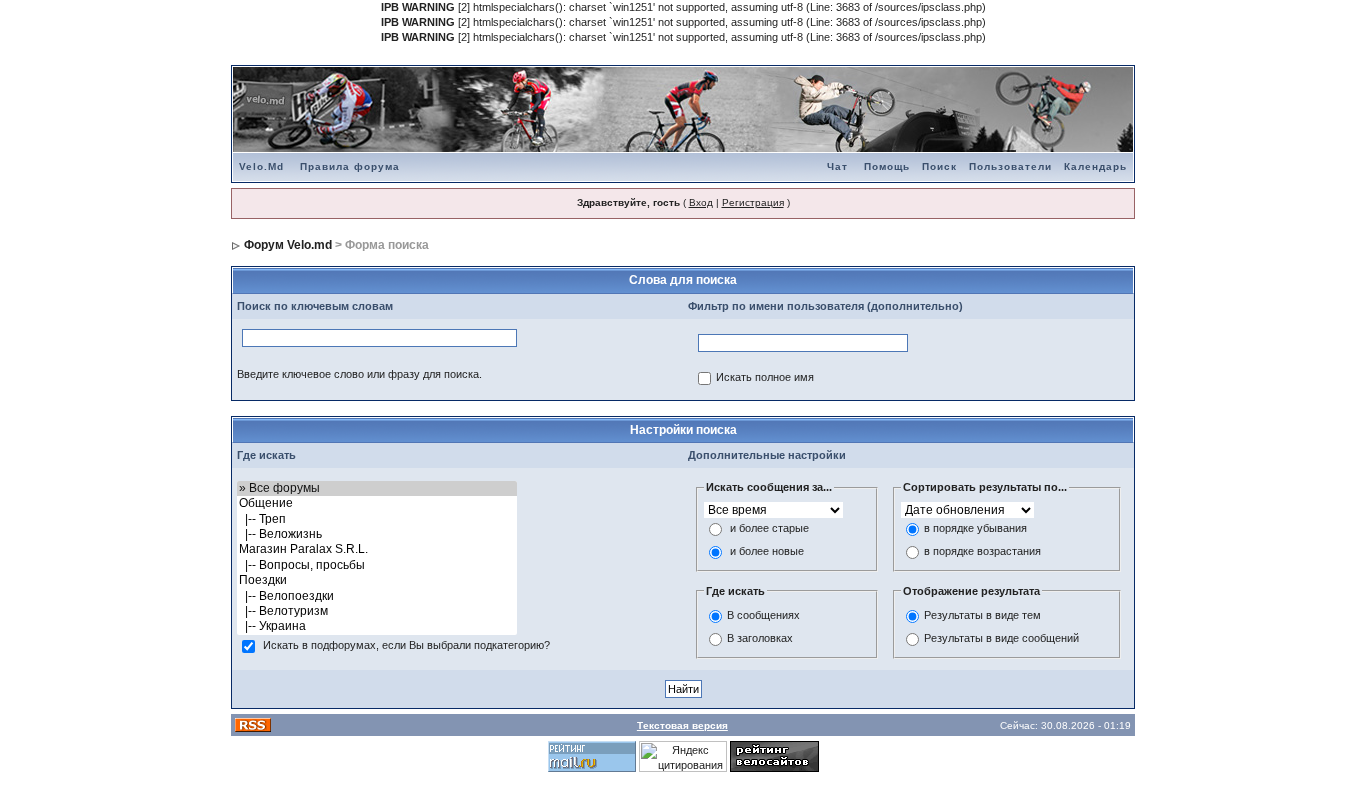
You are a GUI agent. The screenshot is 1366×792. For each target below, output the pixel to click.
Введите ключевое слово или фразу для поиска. (359, 374)
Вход (701, 202)
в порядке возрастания (982, 551)
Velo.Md (261, 166)
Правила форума (350, 166)
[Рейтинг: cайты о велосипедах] (774, 756)
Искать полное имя (765, 377)
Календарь (1095, 166)
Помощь (887, 166)
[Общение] (377, 503)
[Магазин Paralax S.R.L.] (377, 549)
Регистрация (753, 202)
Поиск (939, 166)
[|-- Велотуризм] (377, 611)
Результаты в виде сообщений (1001, 639)
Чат (837, 166)
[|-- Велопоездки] (377, 596)
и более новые (767, 551)
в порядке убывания (975, 528)
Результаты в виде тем (982, 616)
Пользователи (1010, 166)
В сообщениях (763, 616)
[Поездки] (377, 580)
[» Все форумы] (377, 488)
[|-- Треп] (377, 519)
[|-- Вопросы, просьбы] (377, 565)
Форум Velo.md (288, 245)
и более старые (769, 528)
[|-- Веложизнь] (377, 534)
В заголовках (760, 639)
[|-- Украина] (377, 626)
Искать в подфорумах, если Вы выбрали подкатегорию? (406, 645)
